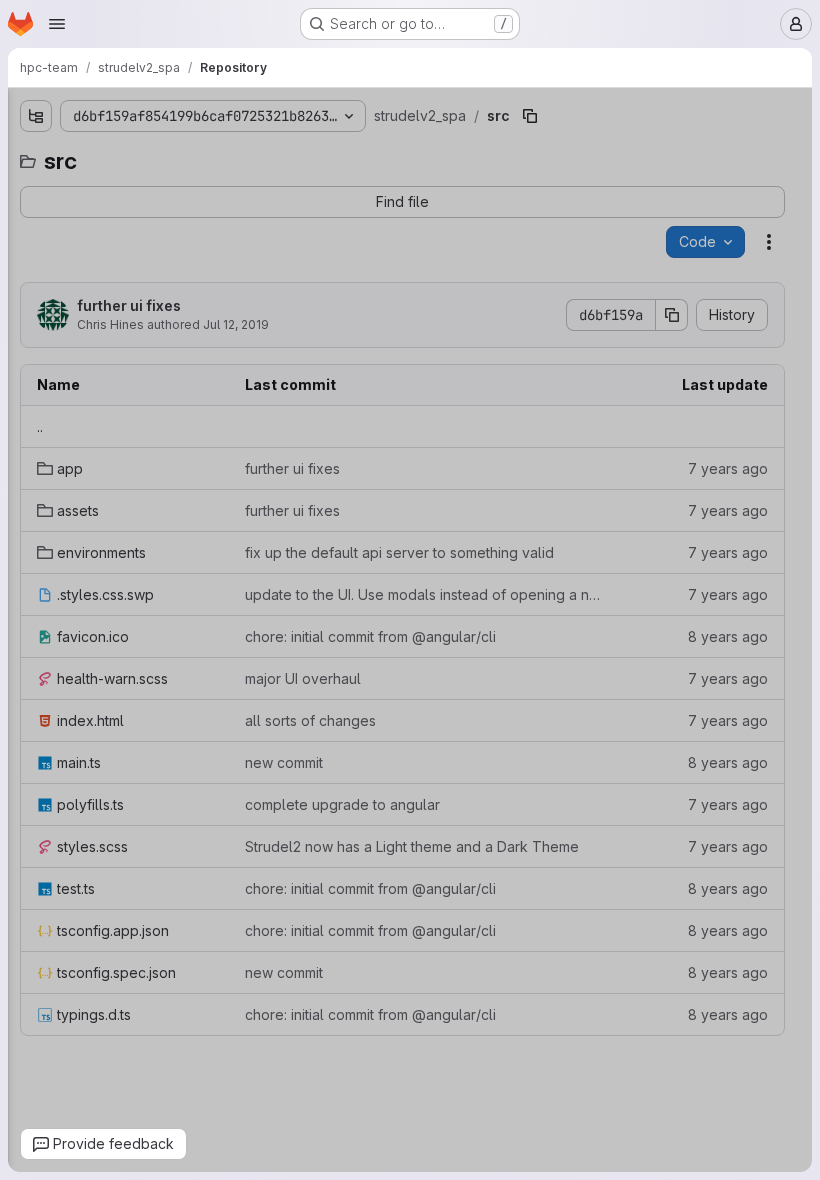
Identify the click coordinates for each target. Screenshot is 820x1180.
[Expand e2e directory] (35, 191)
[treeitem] (165, 191)
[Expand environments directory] (51, 351)
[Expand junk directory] (35, 223)
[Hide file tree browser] (35, 116)
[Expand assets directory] (51, 319)
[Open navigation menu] (57, 24)
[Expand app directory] (51, 287)
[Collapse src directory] (35, 255)
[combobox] (163, 155)
